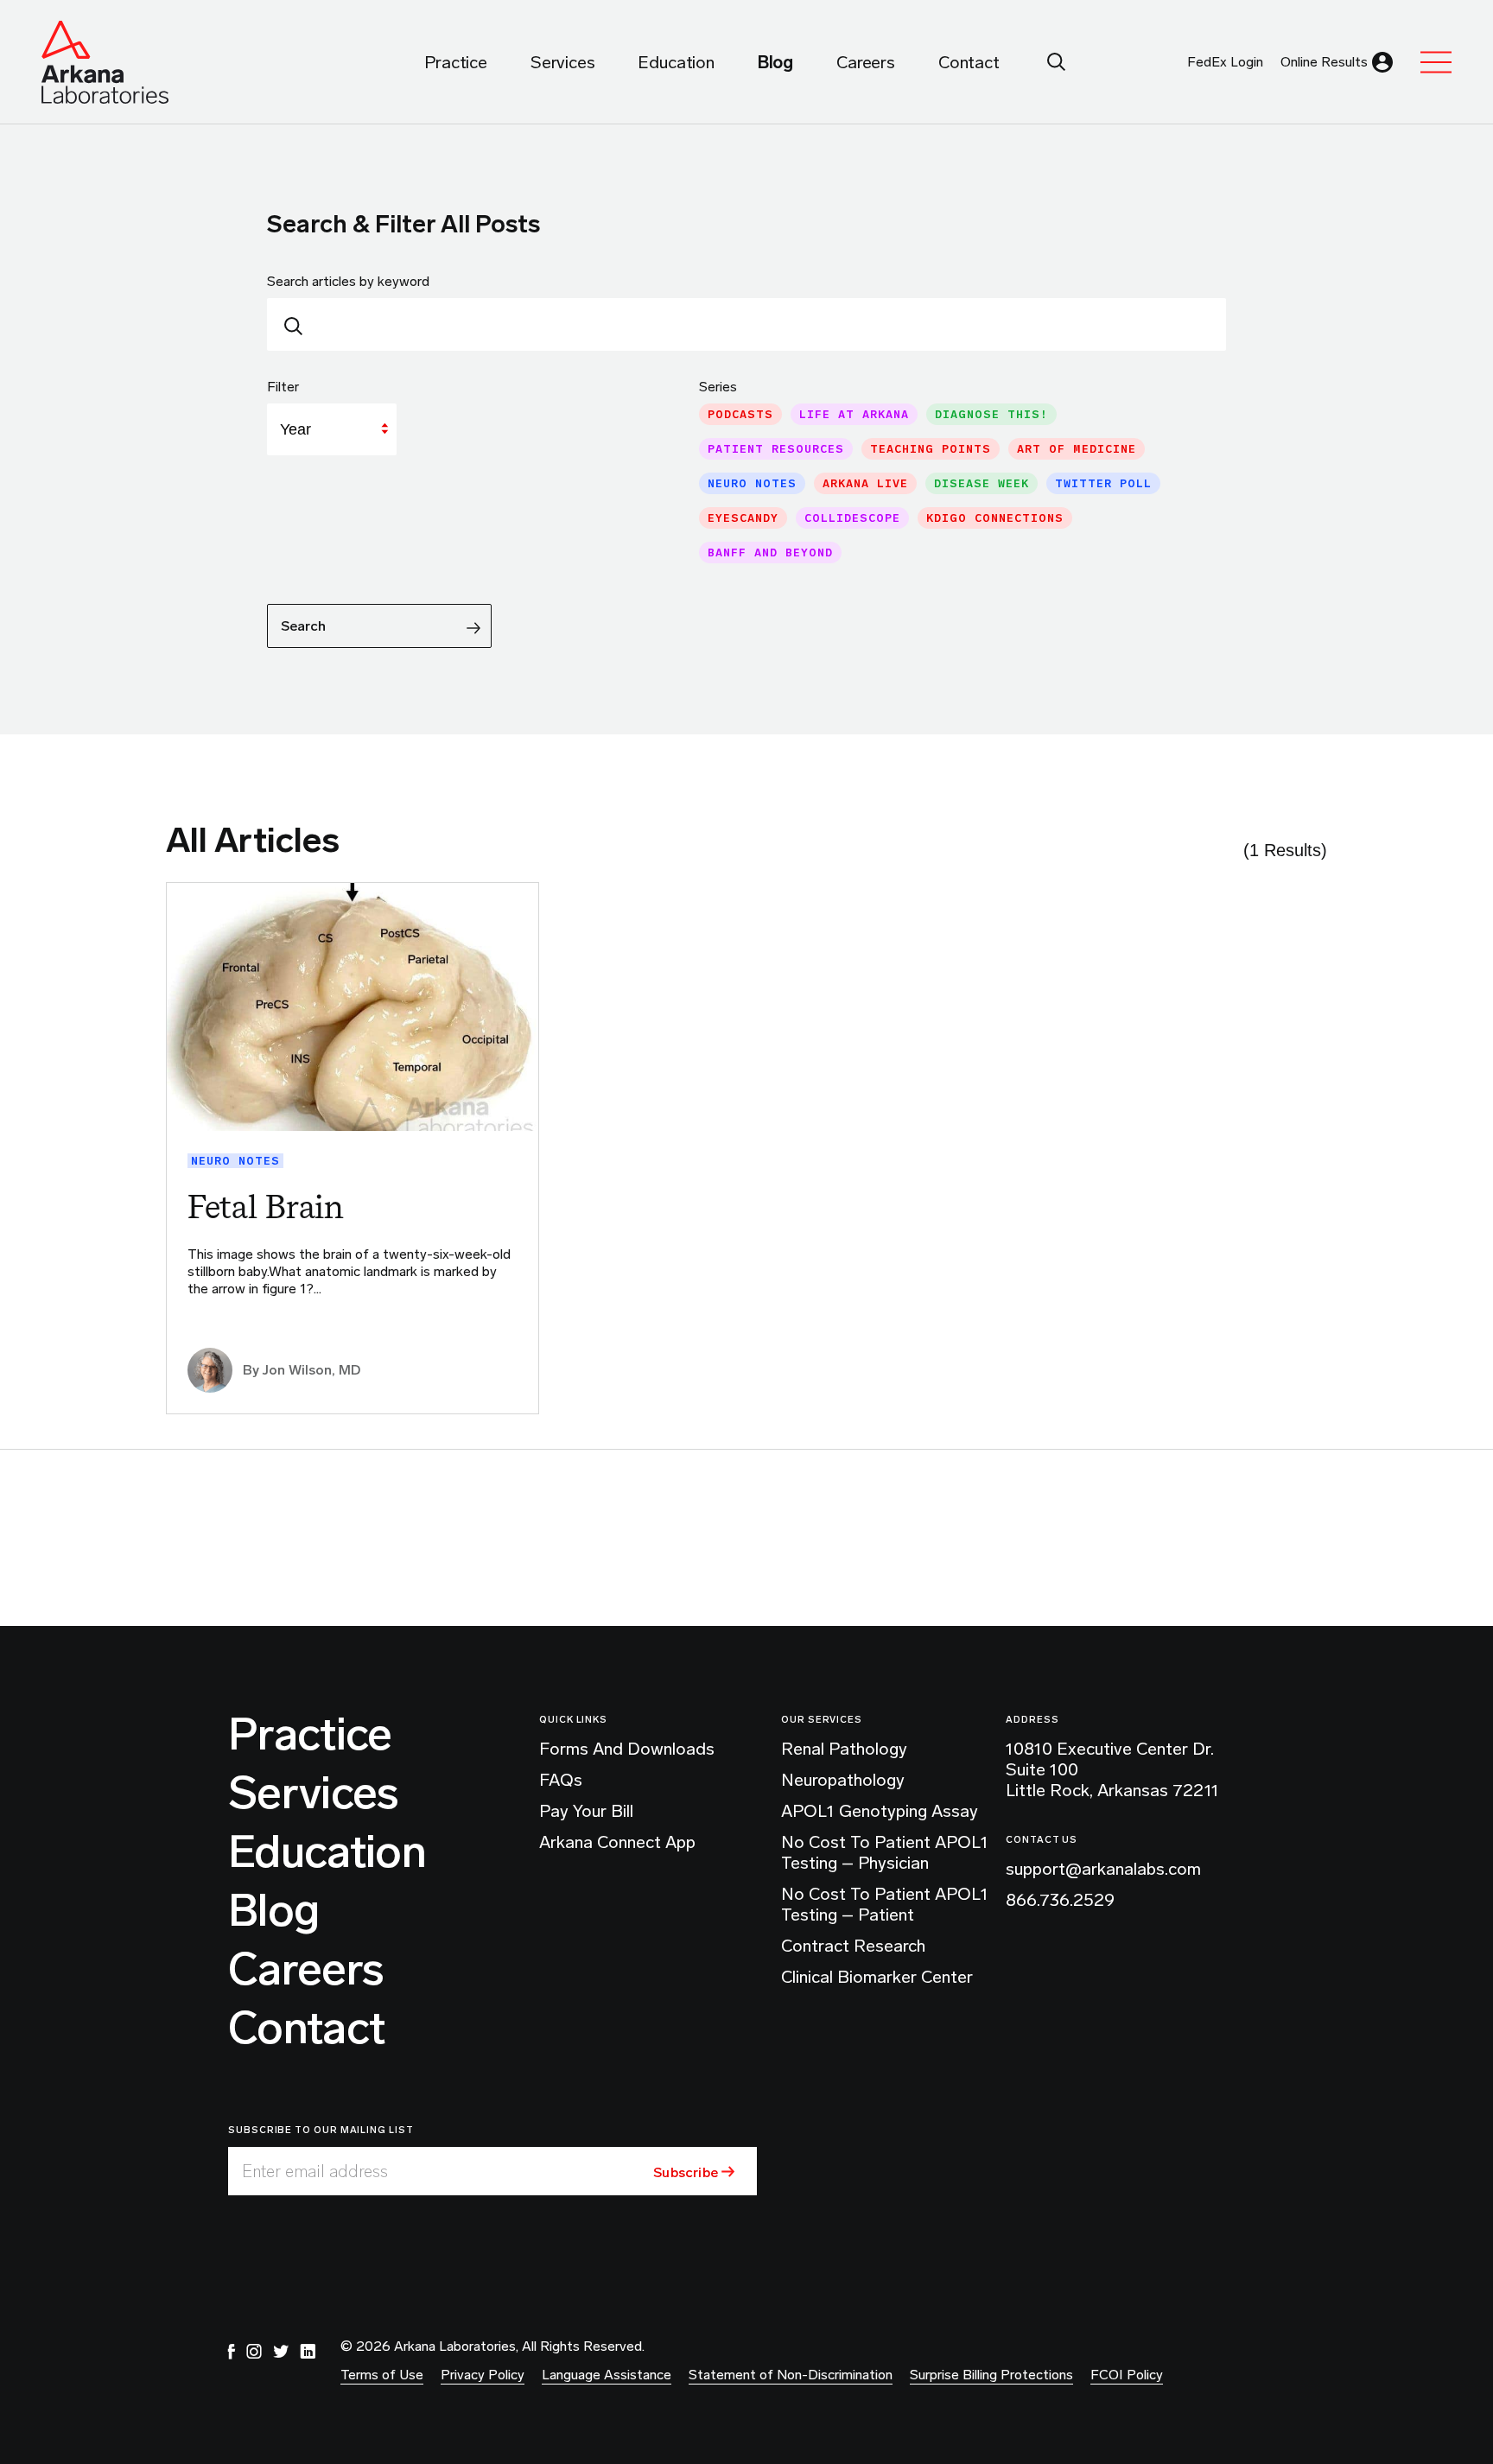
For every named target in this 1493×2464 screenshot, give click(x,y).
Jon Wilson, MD (311, 1370)
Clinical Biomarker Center (877, 1977)
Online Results (1324, 62)
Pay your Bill (586, 1811)
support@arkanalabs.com (1103, 1869)
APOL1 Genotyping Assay (880, 1811)
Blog (273, 1911)
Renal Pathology (844, 1749)
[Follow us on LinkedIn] (308, 2352)
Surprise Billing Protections (991, 2375)
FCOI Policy (1127, 2375)
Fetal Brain (266, 1207)
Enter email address (315, 2171)
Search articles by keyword (348, 281)
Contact (306, 2029)
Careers (306, 1970)
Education (327, 1852)
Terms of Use (382, 2375)
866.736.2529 (1060, 1900)
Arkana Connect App (617, 1842)
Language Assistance (607, 2375)
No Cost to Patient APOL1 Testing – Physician (885, 1852)
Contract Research (853, 1946)
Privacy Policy (483, 2375)
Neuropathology (843, 1780)
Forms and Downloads (627, 1749)
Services (314, 1794)
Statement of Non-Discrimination (791, 2375)
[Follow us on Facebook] (232, 2352)
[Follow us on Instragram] (254, 2352)
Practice (310, 1735)
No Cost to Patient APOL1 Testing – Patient (885, 1904)
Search (303, 626)
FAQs (561, 1780)
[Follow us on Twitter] (281, 2352)
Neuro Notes (235, 1161)
